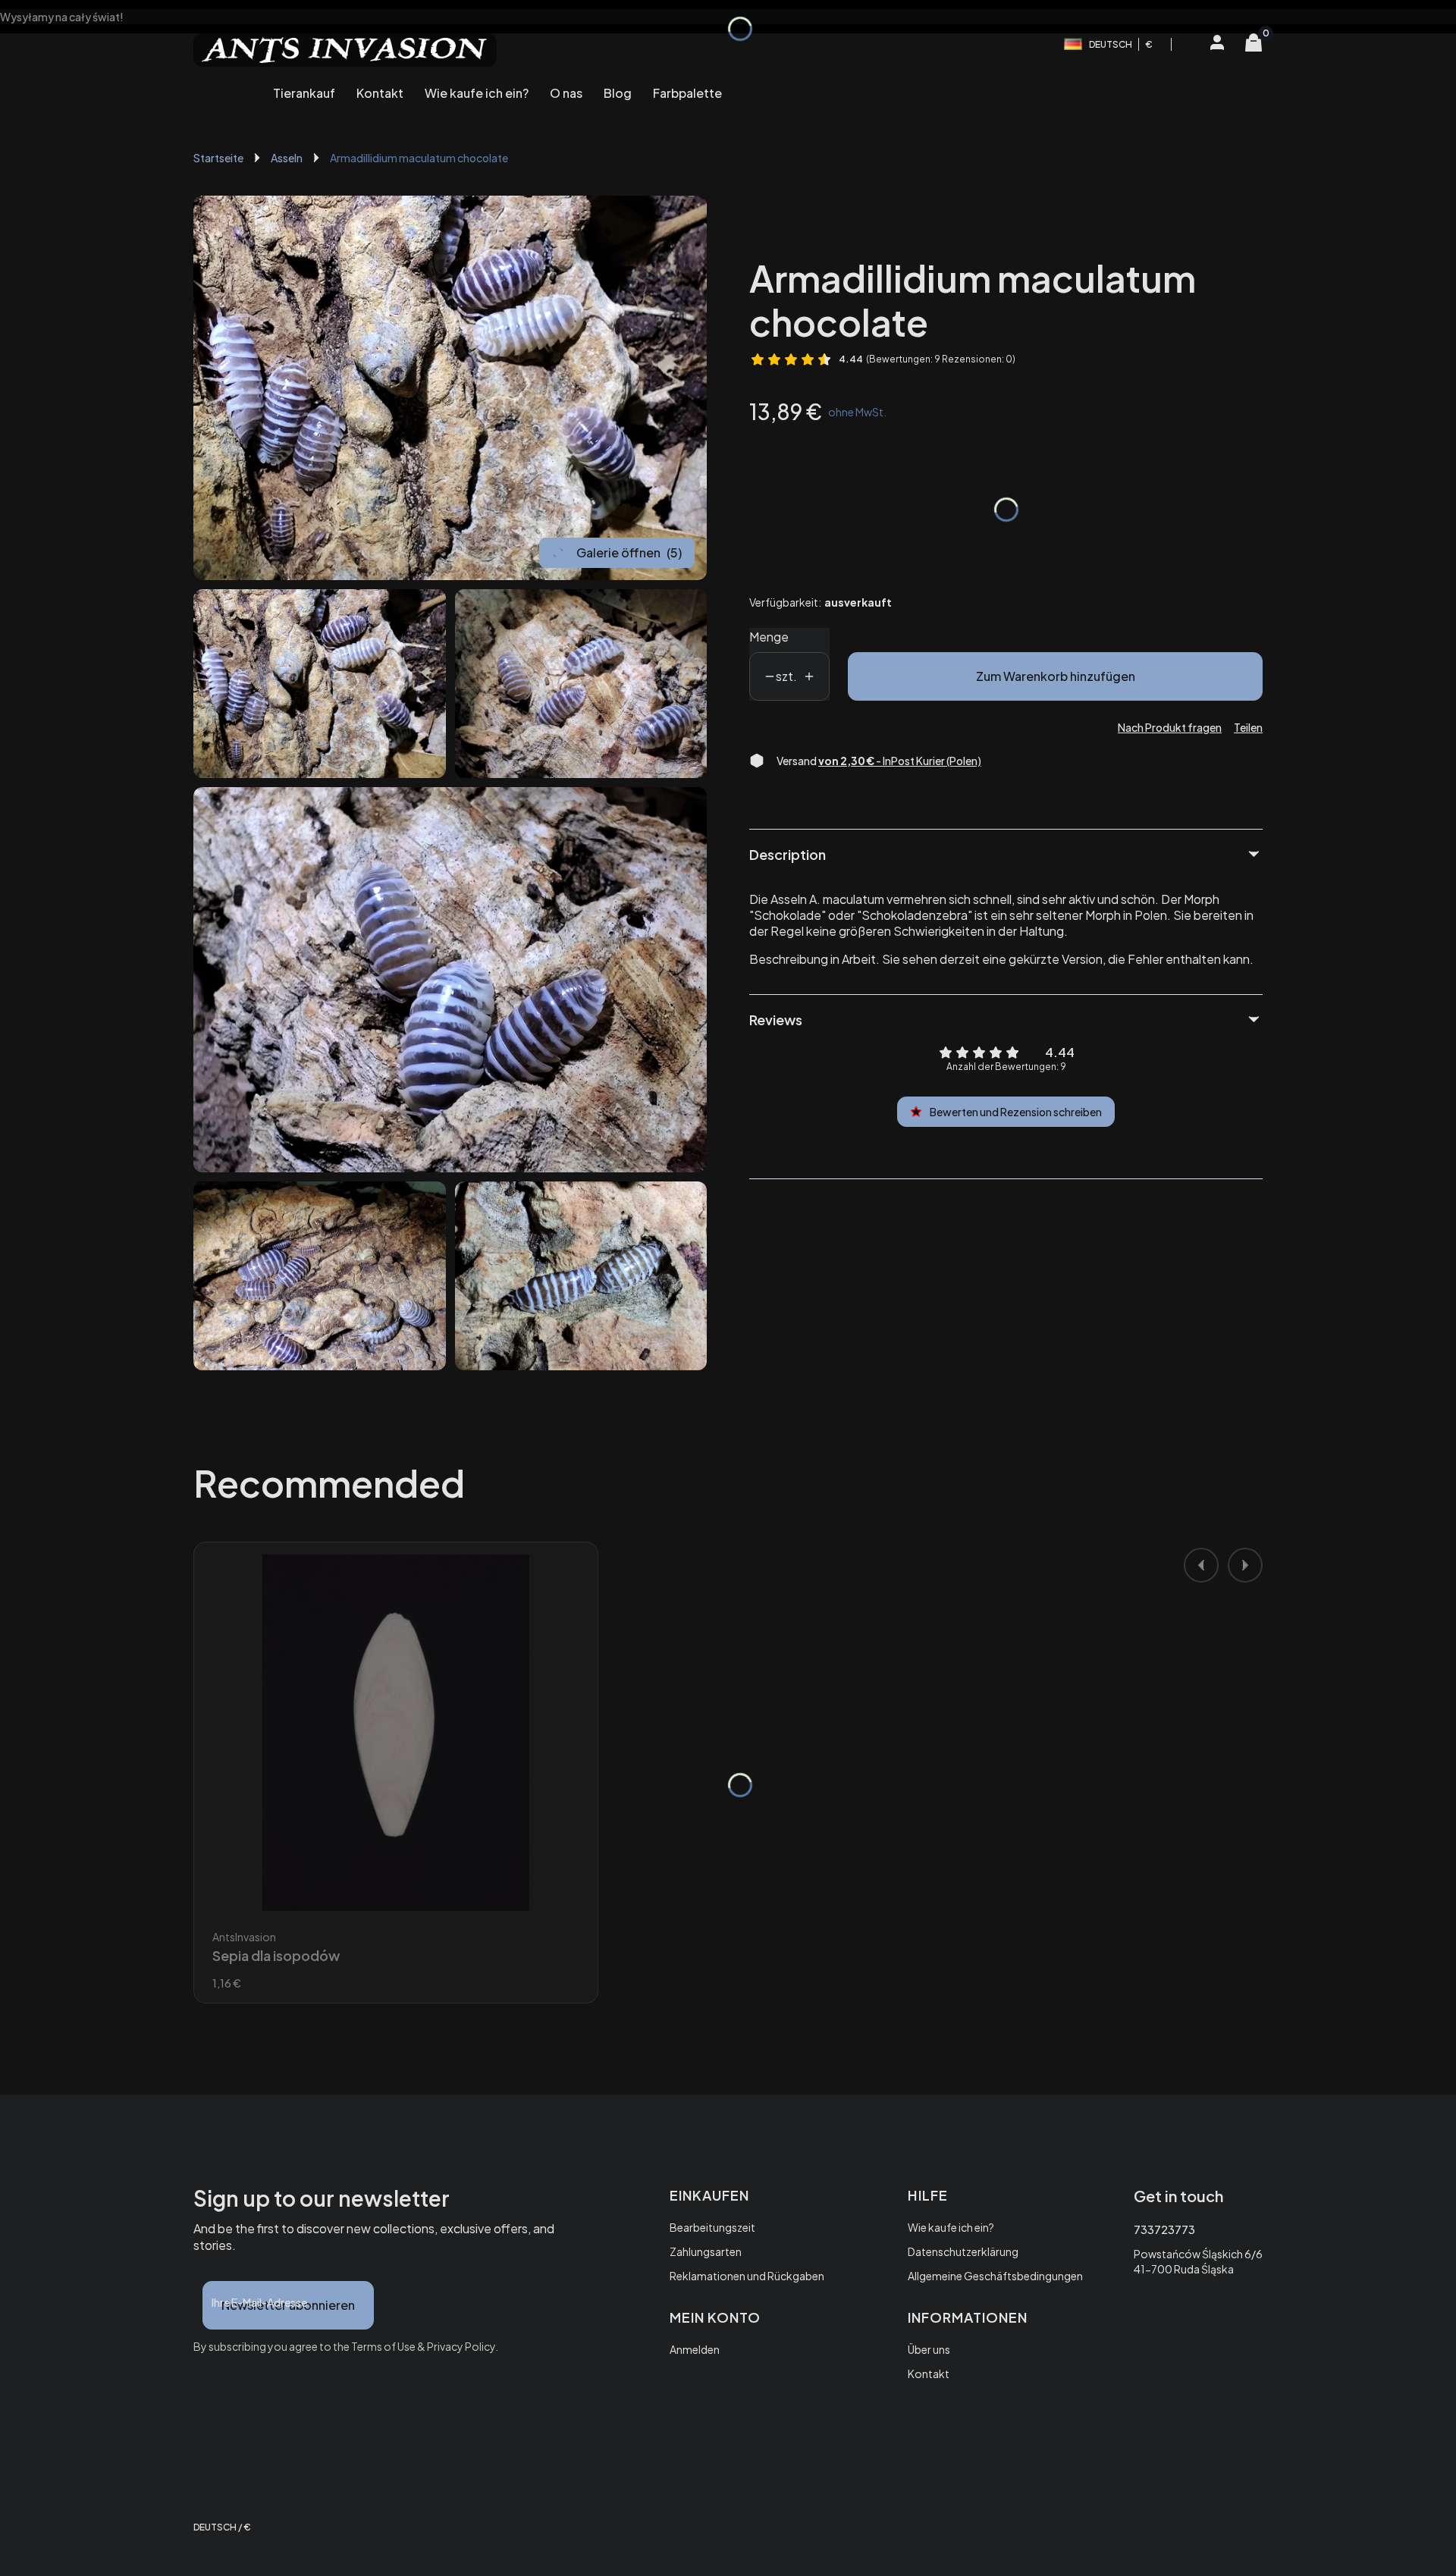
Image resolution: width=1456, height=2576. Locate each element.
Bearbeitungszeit (712, 2227)
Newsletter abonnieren (288, 2305)
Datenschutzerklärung (963, 2251)
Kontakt (929, 2374)
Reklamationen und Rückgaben (747, 2276)
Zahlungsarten (706, 2251)
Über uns (929, 2349)
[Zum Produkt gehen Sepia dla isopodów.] (396, 1733)
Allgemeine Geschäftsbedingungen (995, 2276)
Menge (769, 637)
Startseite (218, 158)
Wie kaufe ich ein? (951, 2227)
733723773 (1164, 2229)
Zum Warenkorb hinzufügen (1056, 676)
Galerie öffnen (629, 552)
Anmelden (695, 2349)
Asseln (287, 158)
